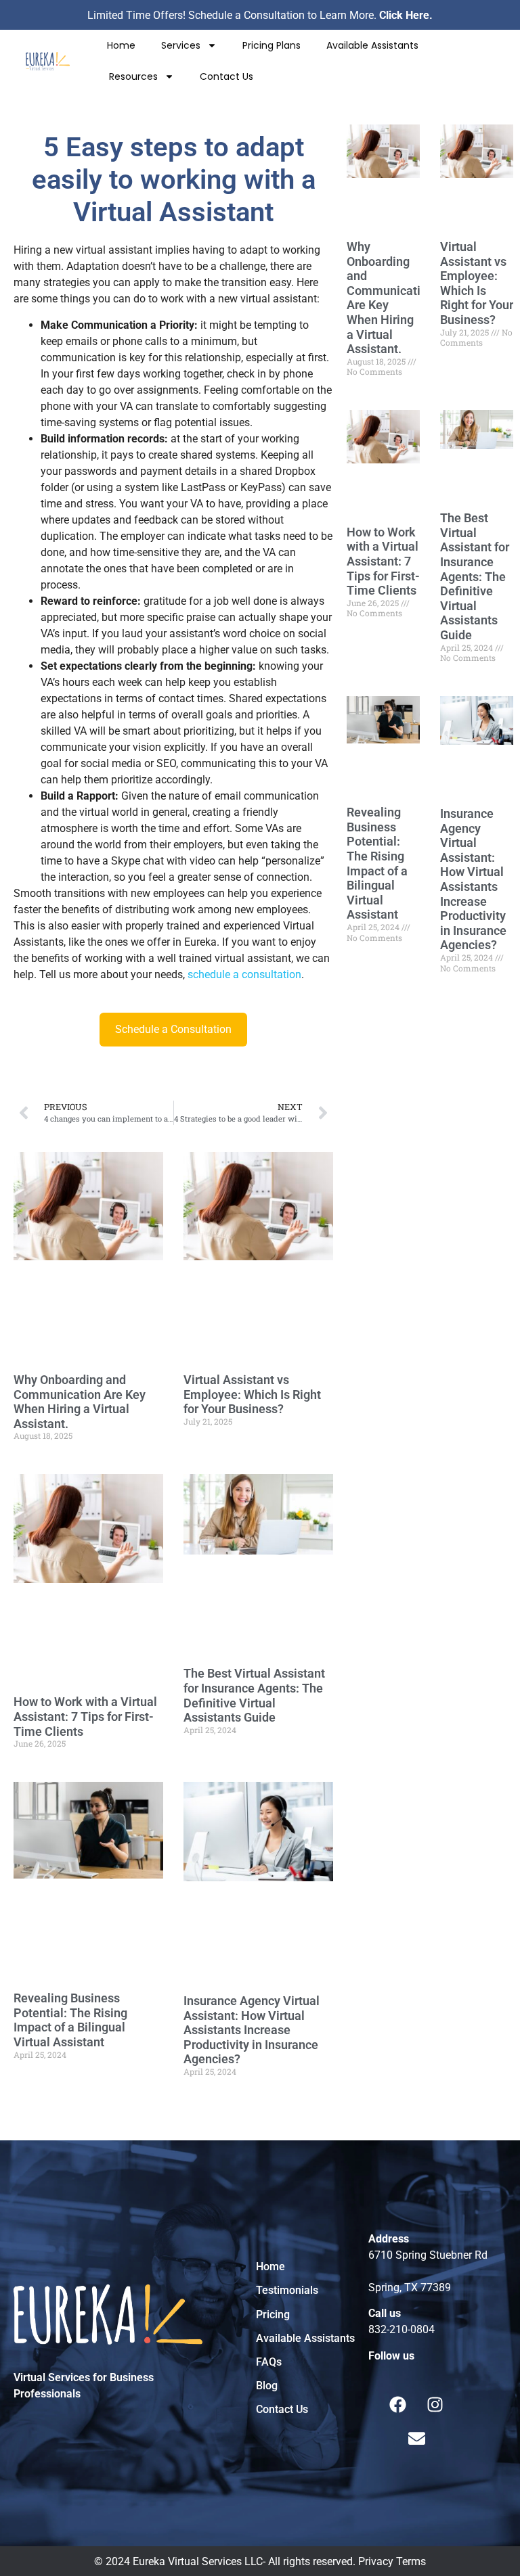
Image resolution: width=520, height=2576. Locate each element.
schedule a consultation (244, 974)
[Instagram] (435, 2404)
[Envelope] (416, 2438)
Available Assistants (372, 45)
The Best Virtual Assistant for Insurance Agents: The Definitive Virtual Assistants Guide (254, 1695)
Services (181, 45)
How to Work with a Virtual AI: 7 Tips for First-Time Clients (85, 1716)
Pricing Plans (272, 45)
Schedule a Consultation (173, 1029)
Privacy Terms (392, 2561)
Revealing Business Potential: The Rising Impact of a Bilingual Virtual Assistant (70, 2020)
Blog (267, 2386)
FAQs (269, 2362)
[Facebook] (398, 2404)
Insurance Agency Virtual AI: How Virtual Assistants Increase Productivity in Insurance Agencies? (252, 2030)
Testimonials (287, 2290)
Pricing (273, 2315)
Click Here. (406, 15)
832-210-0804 (402, 2329)
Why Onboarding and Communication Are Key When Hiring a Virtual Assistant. (80, 1402)
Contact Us (226, 76)
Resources (133, 76)
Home (121, 45)
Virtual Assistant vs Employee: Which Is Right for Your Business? (252, 1394)
